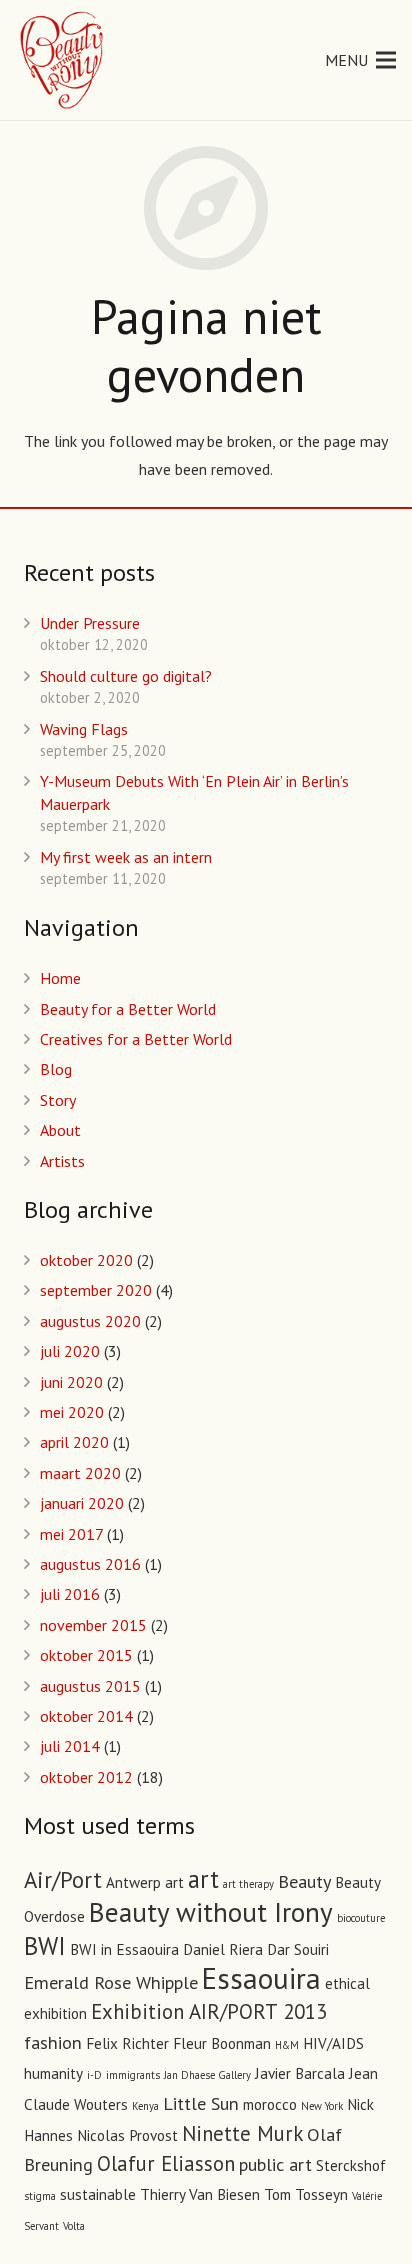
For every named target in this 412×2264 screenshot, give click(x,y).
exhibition (55, 2013)
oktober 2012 (86, 1777)
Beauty (304, 1881)
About (60, 1130)
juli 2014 (70, 1746)
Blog (56, 1069)
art (203, 1879)
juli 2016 (70, 1594)
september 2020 (96, 1290)
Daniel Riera (223, 1949)
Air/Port (63, 1879)
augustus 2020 (90, 1321)
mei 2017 (71, 1534)
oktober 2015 (86, 1655)
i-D (94, 2075)
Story (58, 1100)
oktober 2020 (86, 1260)
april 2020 (74, 1442)
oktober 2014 (86, 1716)
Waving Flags (84, 729)
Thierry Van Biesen (200, 2194)
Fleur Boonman (222, 2043)
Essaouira (261, 1978)
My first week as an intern (126, 857)
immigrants (133, 2075)
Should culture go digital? (126, 676)
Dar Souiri (298, 1949)
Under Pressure (90, 623)
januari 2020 (82, 1503)
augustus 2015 (90, 1686)
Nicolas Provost (127, 2135)
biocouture (361, 1918)
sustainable (98, 2194)
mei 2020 (72, 1412)
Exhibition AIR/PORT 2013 (209, 2011)
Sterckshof (351, 2165)
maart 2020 (80, 1473)
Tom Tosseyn (306, 2194)
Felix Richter (127, 2043)
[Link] (63, 60)
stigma (40, 2196)
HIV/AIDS (333, 2043)
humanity (53, 2073)
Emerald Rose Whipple (111, 1982)
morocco (270, 2104)
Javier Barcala (300, 2073)
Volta (74, 2226)
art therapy (248, 1884)
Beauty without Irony (211, 1911)
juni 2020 (71, 1382)
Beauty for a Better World (128, 1009)
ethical (347, 1983)
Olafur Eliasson (166, 2163)
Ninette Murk (242, 2133)
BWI (45, 1946)
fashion (53, 2042)
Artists (62, 1161)
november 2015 (93, 1625)
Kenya (145, 2106)
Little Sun (201, 2103)
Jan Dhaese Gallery (207, 2075)
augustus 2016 (90, 1564)
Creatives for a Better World (136, 1039)
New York (322, 2106)
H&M (287, 2045)
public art (275, 2164)
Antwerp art (145, 1882)
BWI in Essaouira (124, 1949)
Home (60, 978)
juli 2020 (70, 1351)
